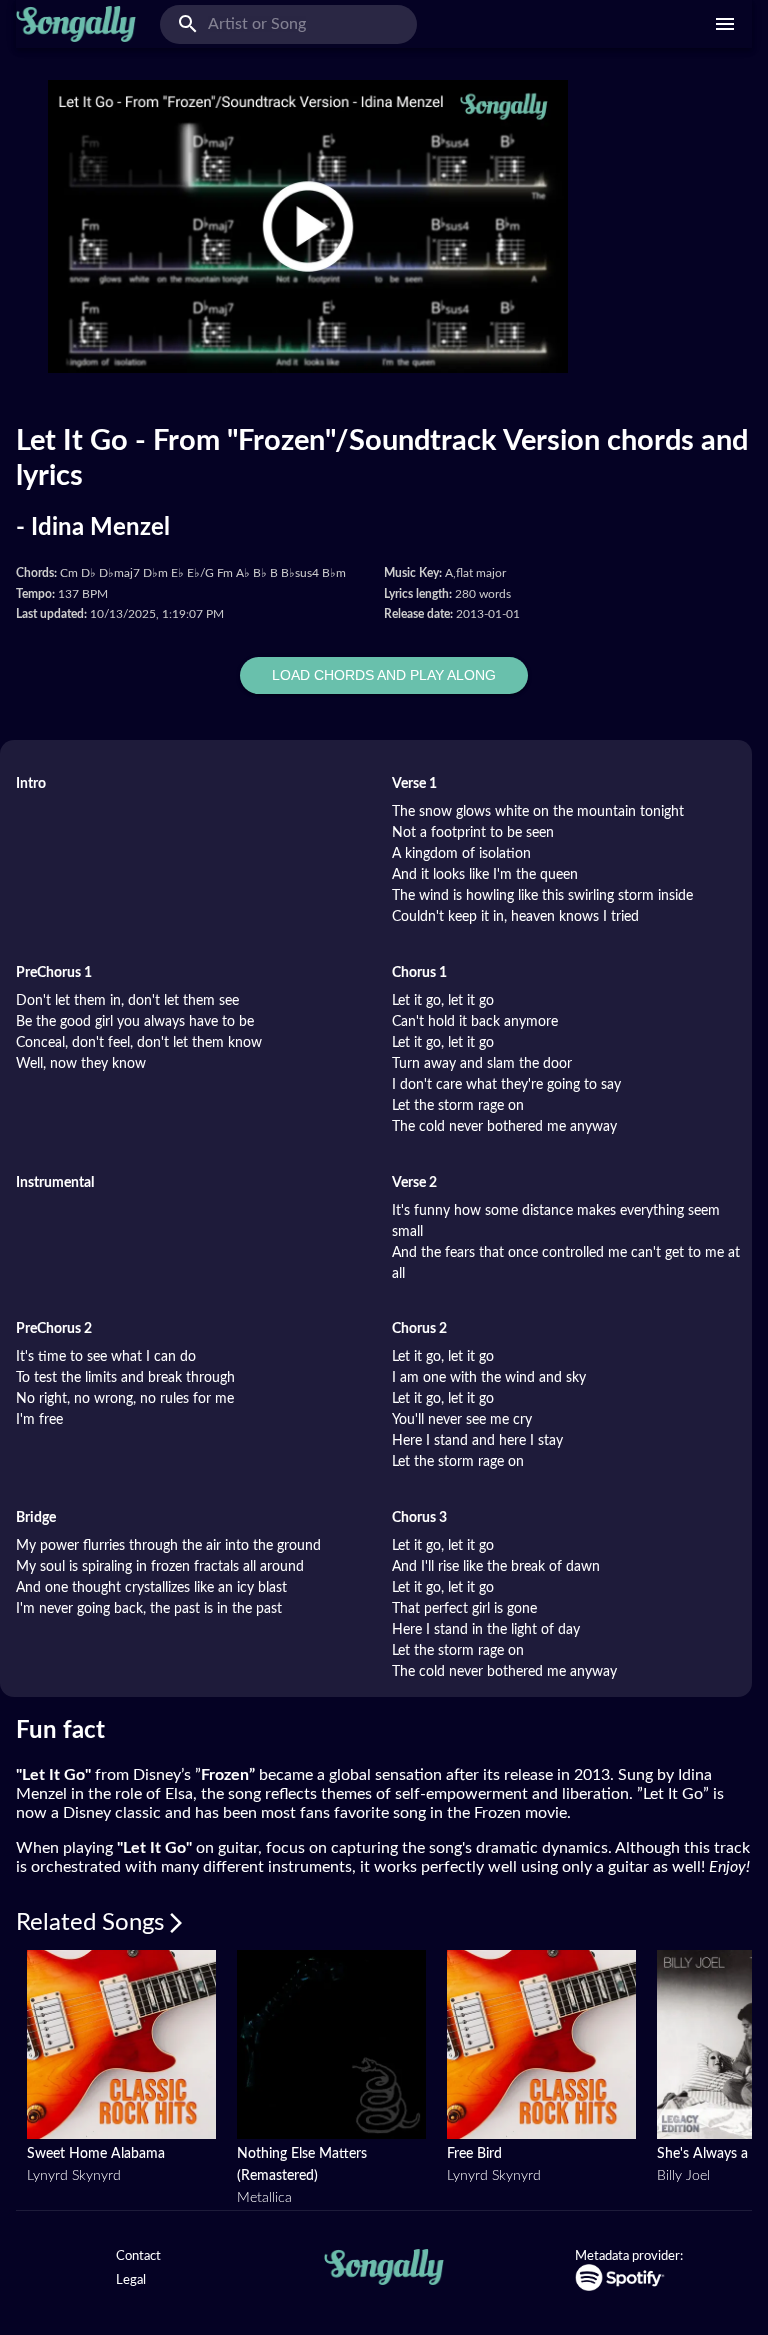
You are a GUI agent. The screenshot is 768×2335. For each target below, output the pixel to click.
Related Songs (90, 1923)
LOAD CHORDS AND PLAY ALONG (384, 675)
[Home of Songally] (76, 24)
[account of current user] (725, 24)
